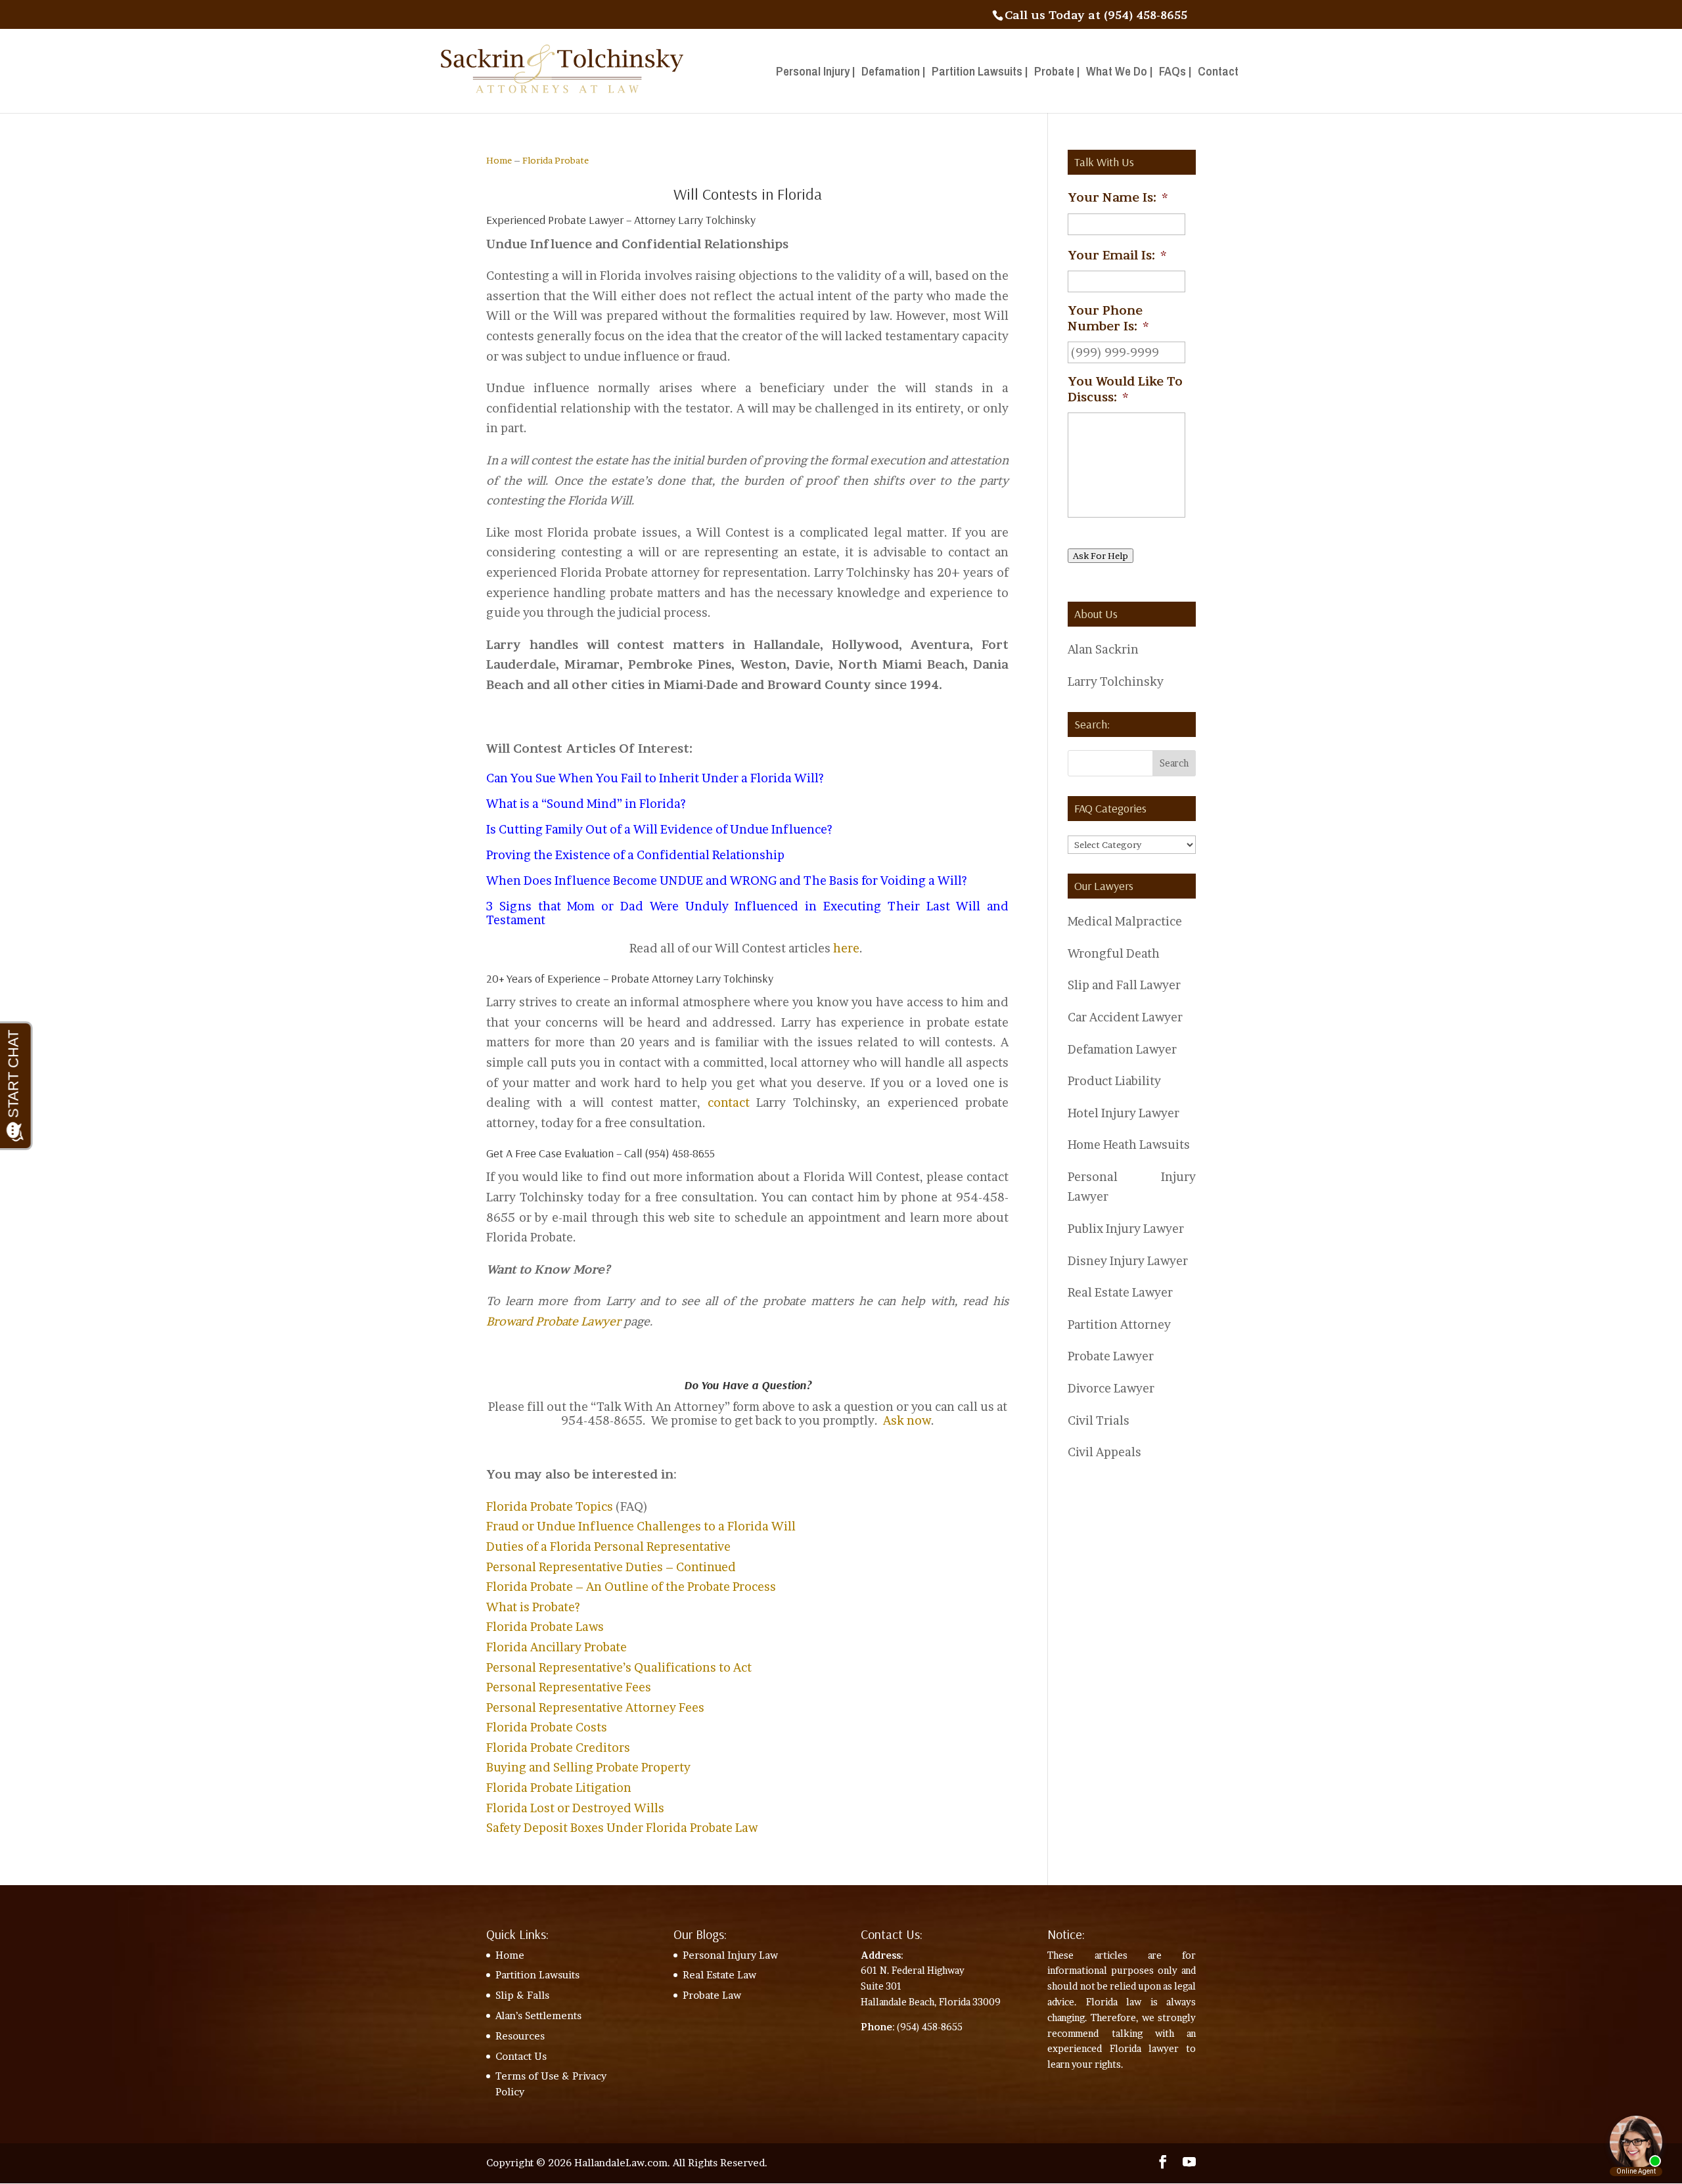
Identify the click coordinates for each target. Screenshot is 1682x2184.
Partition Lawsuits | (980, 73)
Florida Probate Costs (547, 1727)
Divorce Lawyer (1111, 1388)
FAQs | (1175, 73)
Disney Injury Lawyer (1128, 1261)
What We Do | (1119, 73)
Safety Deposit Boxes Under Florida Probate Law (622, 1828)
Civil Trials (1099, 1420)
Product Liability (1114, 1081)
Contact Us (521, 2056)
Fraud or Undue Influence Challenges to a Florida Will (641, 1526)
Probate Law (712, 1995)
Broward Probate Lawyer (554, 1321)
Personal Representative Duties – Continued (611, 1567)
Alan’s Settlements (538, 2016)
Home (499, 160)
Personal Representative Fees (569, 1687)
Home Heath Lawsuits (1129, 1145)
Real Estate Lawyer (1120, 1292)
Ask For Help (1101, 556)
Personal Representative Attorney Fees (595, 1707)
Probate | (1057, 73)
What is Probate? (533, 1607)
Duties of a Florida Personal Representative (608, 1547)
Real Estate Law (719, 1975)
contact (729, 1103)
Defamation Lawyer (1122, 1049)
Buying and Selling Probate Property (588, 1767)
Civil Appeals (1104, 1452)
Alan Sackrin (1103, 649)
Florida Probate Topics (550, 1506)
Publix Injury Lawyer (1126, 1229)
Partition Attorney (1119, 1325)
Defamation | (893, 73)
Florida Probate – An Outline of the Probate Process (631, 1587)
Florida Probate (556, 160)
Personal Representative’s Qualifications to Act (619, 1667)
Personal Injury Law (730, 1955)
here (846, 948)
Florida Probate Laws (545, 1627)
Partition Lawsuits (537, 1975)
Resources (520, 2036)
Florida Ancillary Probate (557, 1647)
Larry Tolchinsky (1116, 681)
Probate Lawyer (1111, 1356)
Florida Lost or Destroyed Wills (575, 1808)
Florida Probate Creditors (558, 1748)
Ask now (907, 1420)
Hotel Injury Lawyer (1124, 1113)
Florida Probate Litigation (559, 1788)
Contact (1218, 73)
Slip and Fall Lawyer (1124, 985)
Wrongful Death (1114, 953)
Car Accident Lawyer (1125, 1017)
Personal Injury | (815, 73)
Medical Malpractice (1125, 921)
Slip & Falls (522, 1995)
